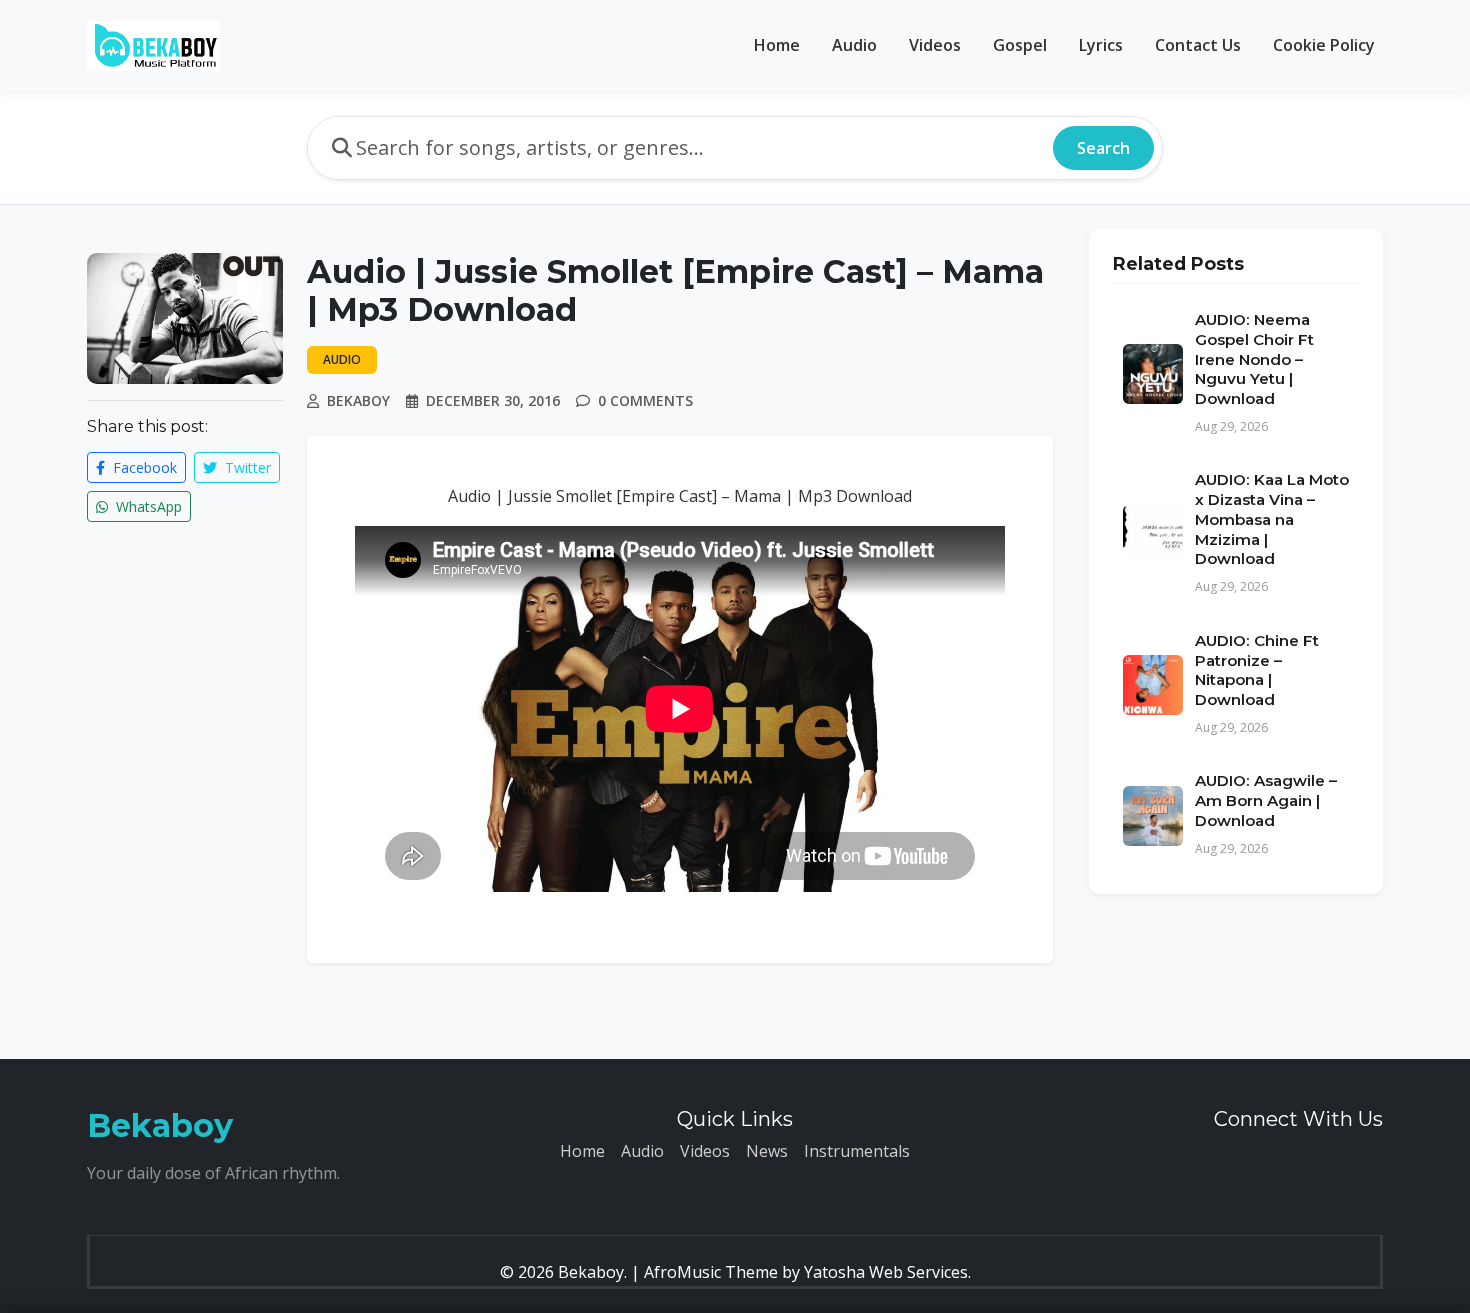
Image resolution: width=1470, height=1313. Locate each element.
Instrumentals (857, 1151)
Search (1103, 148)
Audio (854, 45)
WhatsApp (147, 506)
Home (777, 45)
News (767, 1151)
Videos (935, 45)
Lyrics (1101, 45)
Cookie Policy (1324, 45)
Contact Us (1198, 45)
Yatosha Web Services (886, 1272)
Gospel (1020, 45)
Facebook (143, 467)
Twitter (246, 467)
